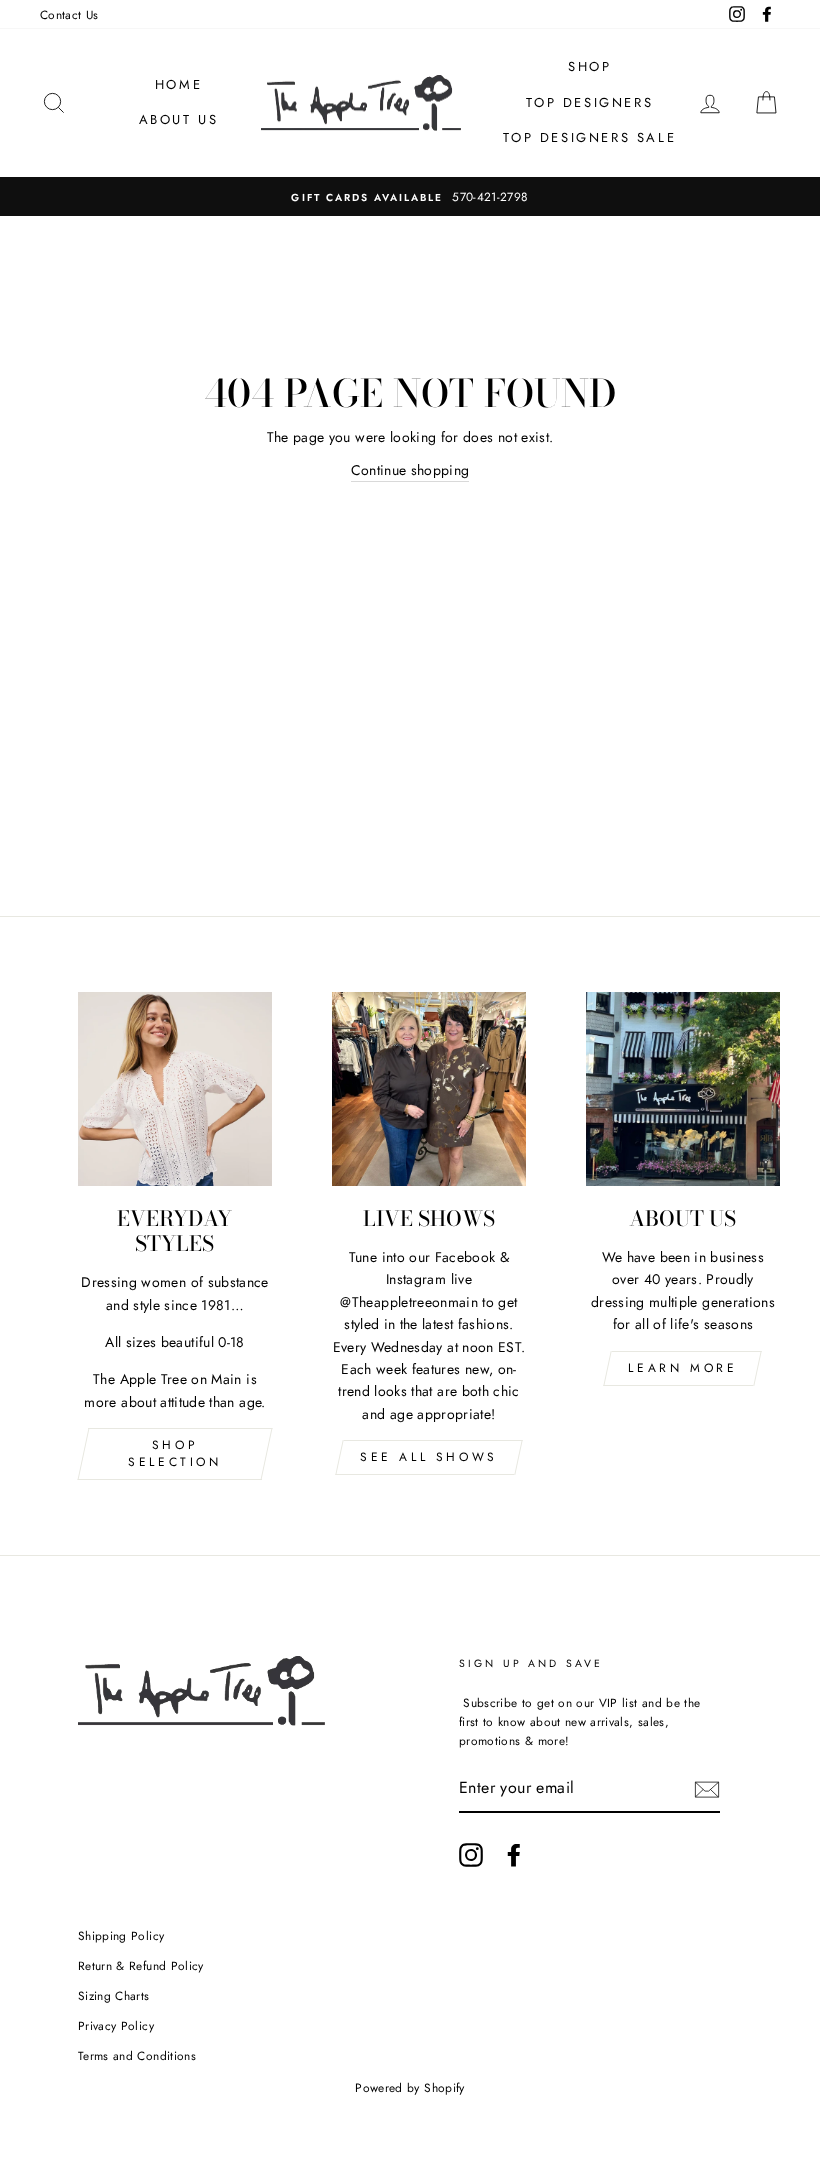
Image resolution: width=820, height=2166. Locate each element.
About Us (179, 119)
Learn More (682, 1368)
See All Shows (429, 1457)
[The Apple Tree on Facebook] (514, 1855)
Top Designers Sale (589, 137)
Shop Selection (174, 1453)
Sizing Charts (114, 1995)
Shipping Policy (121, 1935)
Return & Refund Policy (141, 1965)
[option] (410, 196)
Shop (589, 66)
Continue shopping (410, 470)
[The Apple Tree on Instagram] (471, 1855)
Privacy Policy (116, 2025)
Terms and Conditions (137, 2055)
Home (178, 84)
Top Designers (589, 102)
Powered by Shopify (409, 2088)
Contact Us (69, 14)
